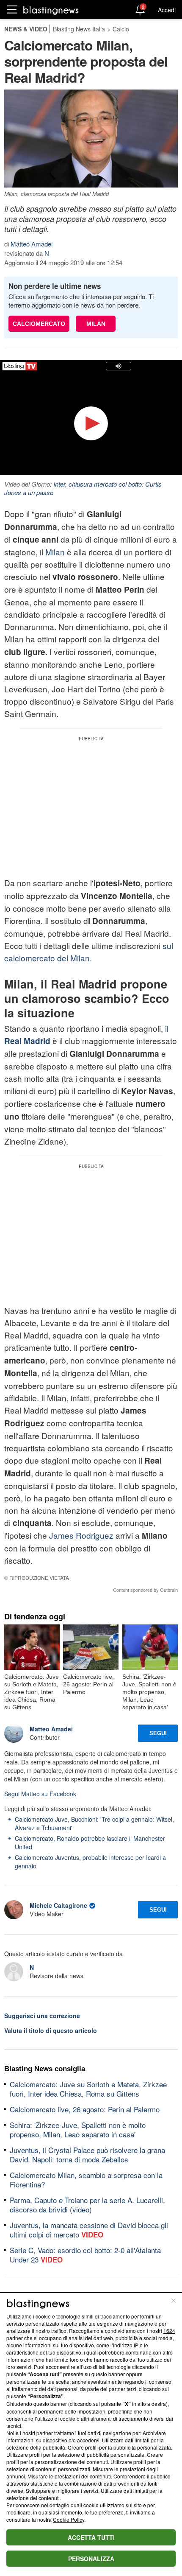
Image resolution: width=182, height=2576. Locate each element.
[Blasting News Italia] (51, 10)
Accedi (167, 10)
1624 (169, 2331)
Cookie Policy (69, 2519)
